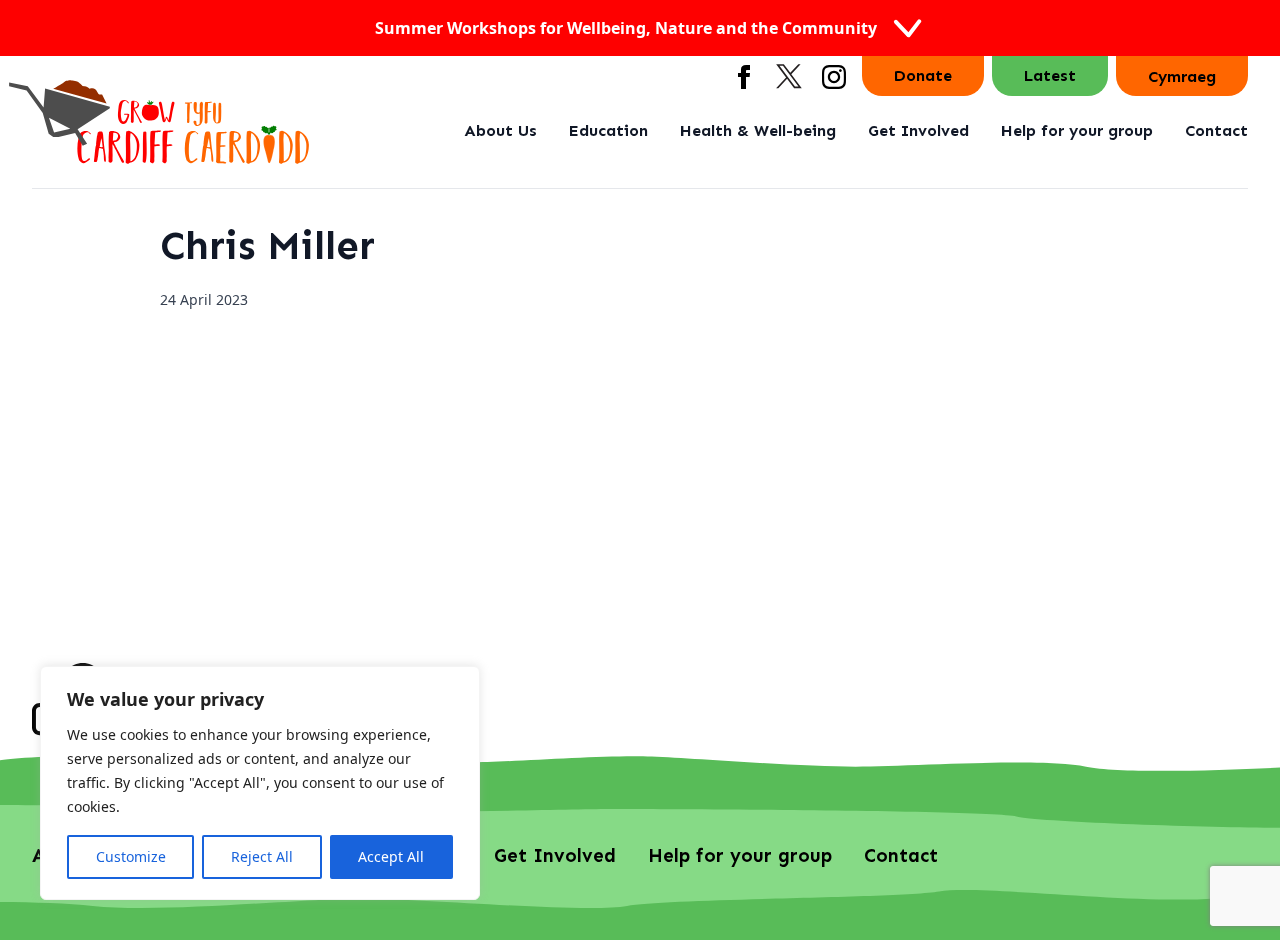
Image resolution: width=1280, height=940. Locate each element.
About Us (500, 130)
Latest (1050, 75)
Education (608, 130)
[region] (260, 783)
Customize (131, 856)
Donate (923, 75)
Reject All (262, 856)
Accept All (391, 856)
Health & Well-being (758, 130)
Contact (1216, 130)
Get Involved (918, 130)
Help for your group (1077, 130)
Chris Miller (267, 245)
